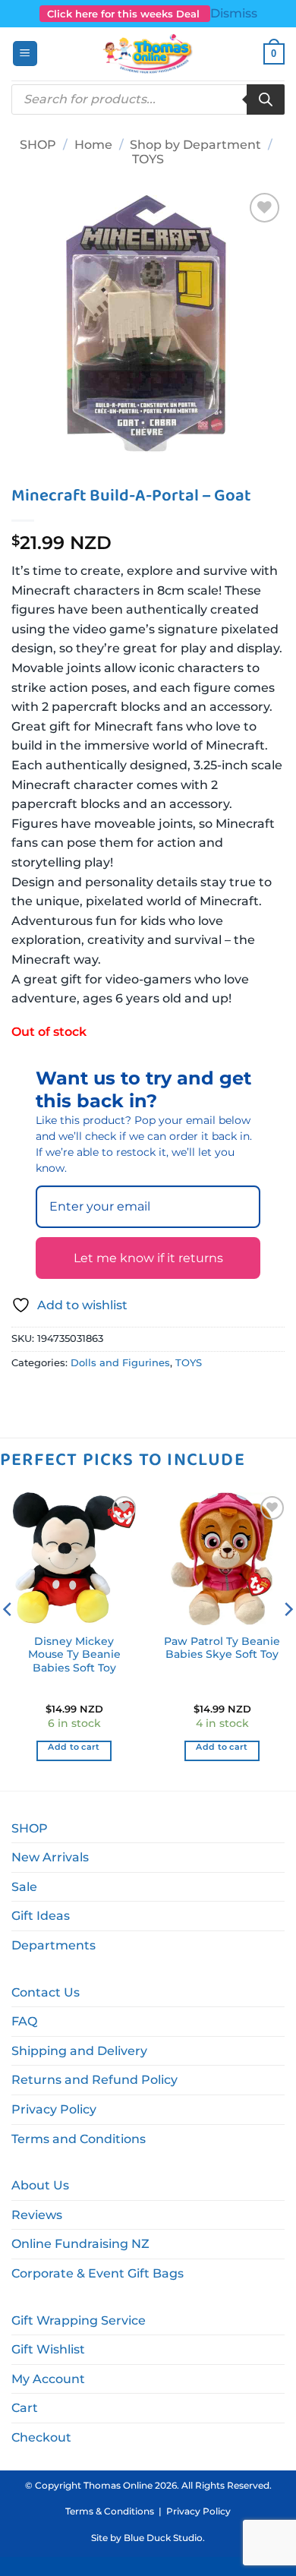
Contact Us (46, 1992)
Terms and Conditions (79, 2139)
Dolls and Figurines (120, 1363)
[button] (25, 54)
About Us (40, 2185)
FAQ (24, 2021)
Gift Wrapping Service (79, 2320)
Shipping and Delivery (79, 2051)
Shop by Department (195, 145)
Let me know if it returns (148, 1258)
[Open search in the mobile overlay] (148, 99)
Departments (54, 1945)
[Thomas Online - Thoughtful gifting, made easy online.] (148, 54)
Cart (25, 2408)
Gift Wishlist (48, 2349)
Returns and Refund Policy (94, 2080)
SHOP (38, 145)
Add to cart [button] (74, 1747)
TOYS (148, 159)
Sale (24, 1887)
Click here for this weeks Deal (125, 14)
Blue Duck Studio (163, 2538)
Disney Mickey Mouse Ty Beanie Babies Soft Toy (74, 1654)
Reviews (37, 2215)
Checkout (41, 2437)
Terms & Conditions (110, 2511)
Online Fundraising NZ (80, 2244)
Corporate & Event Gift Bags (98, 2273)
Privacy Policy (54, 2109)
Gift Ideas (41, 1916)
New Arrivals (50, 1857)
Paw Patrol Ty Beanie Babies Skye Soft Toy (222, 1648)
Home (93, 145)
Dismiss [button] (234, 13)
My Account (48, 2379)
